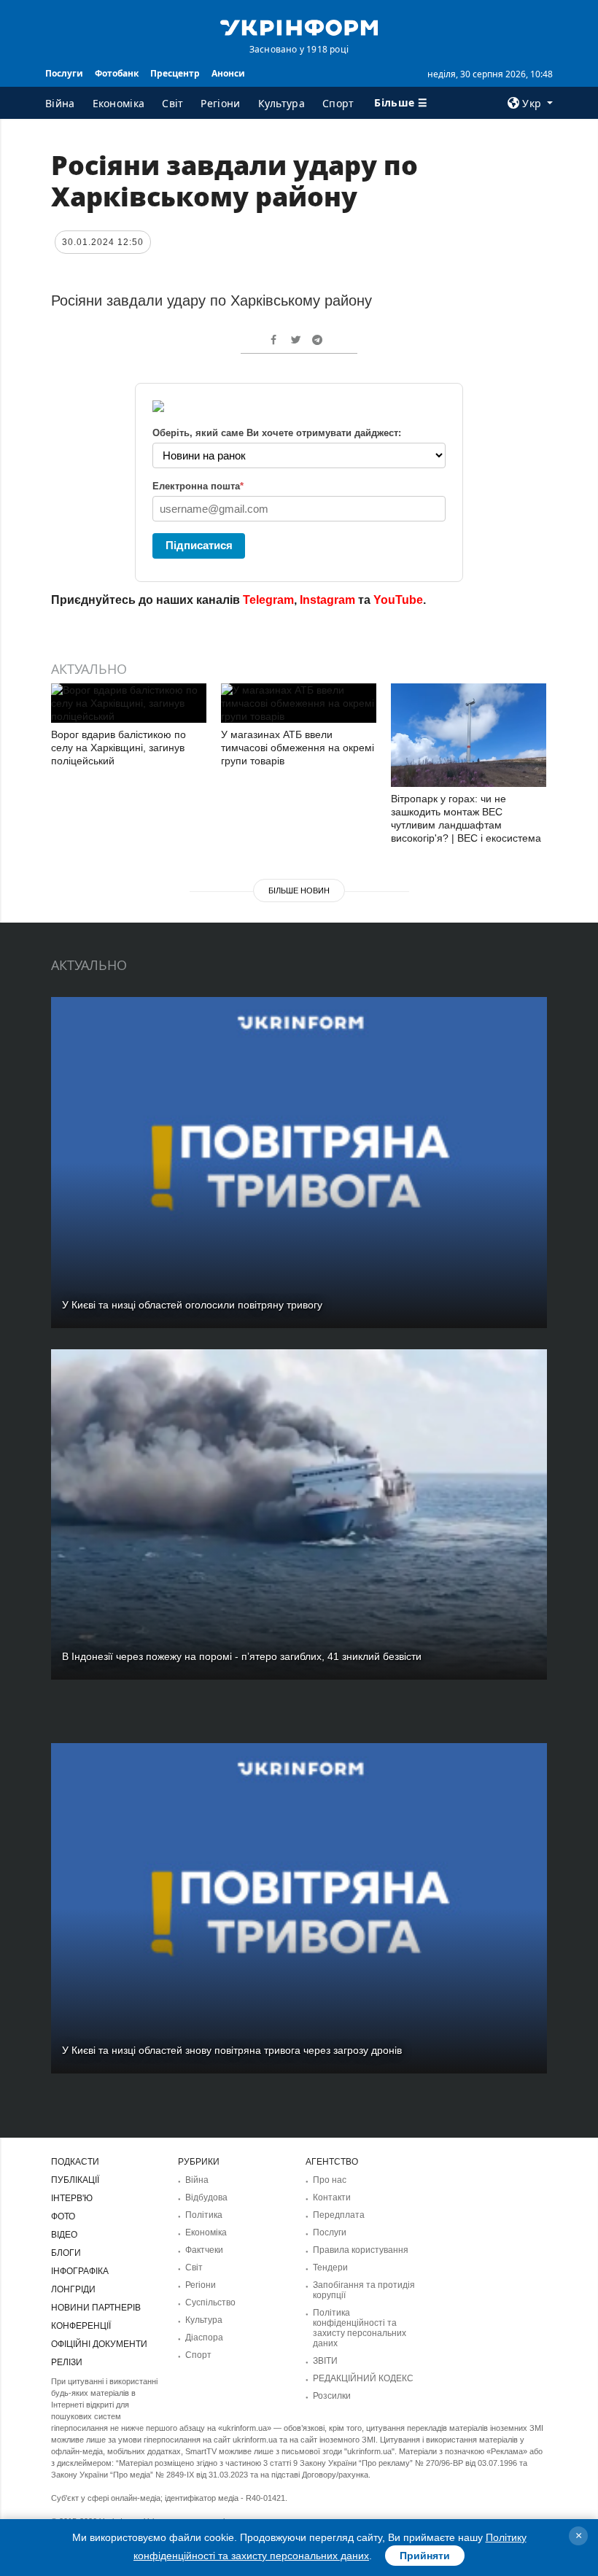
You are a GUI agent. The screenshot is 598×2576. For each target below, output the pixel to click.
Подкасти (75, 2162)
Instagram (327, 600)
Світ (172, 103)
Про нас (330, 2180)
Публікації (75, 2180)
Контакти (332, 2197)
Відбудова (206, 2197)
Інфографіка (80, 2271)
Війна (60, 103)
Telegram (268, 600)
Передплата (339, 2215)
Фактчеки (204, 2250)
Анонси (228, 73)
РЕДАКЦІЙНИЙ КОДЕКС (363, 2378)
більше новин (299, 891)
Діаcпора (204, 2338)
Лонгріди (73, 2289)
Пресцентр (175, 73)
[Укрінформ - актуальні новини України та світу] (299, 26)
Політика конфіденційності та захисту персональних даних (360, 2328)
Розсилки (332, 2396)
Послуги (64, 73)
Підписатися (199, 545)
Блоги (66, 2253)
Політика (204, 2215)
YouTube (398, 600)
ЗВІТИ (325, 2361)
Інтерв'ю (72, 2198)
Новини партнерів (96, 2308)
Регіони (220, 103)
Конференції (81, 2326)
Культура (281, 103)
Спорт (338, 103)
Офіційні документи (99, 2344)
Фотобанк (117, 73)
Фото (63, 2216)
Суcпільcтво (210, 2303)
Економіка (119, 103)
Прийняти (425, 2556)
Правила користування (361, 2250)
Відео (64, 2235)
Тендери (330, 2267)
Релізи (67, 2362)
